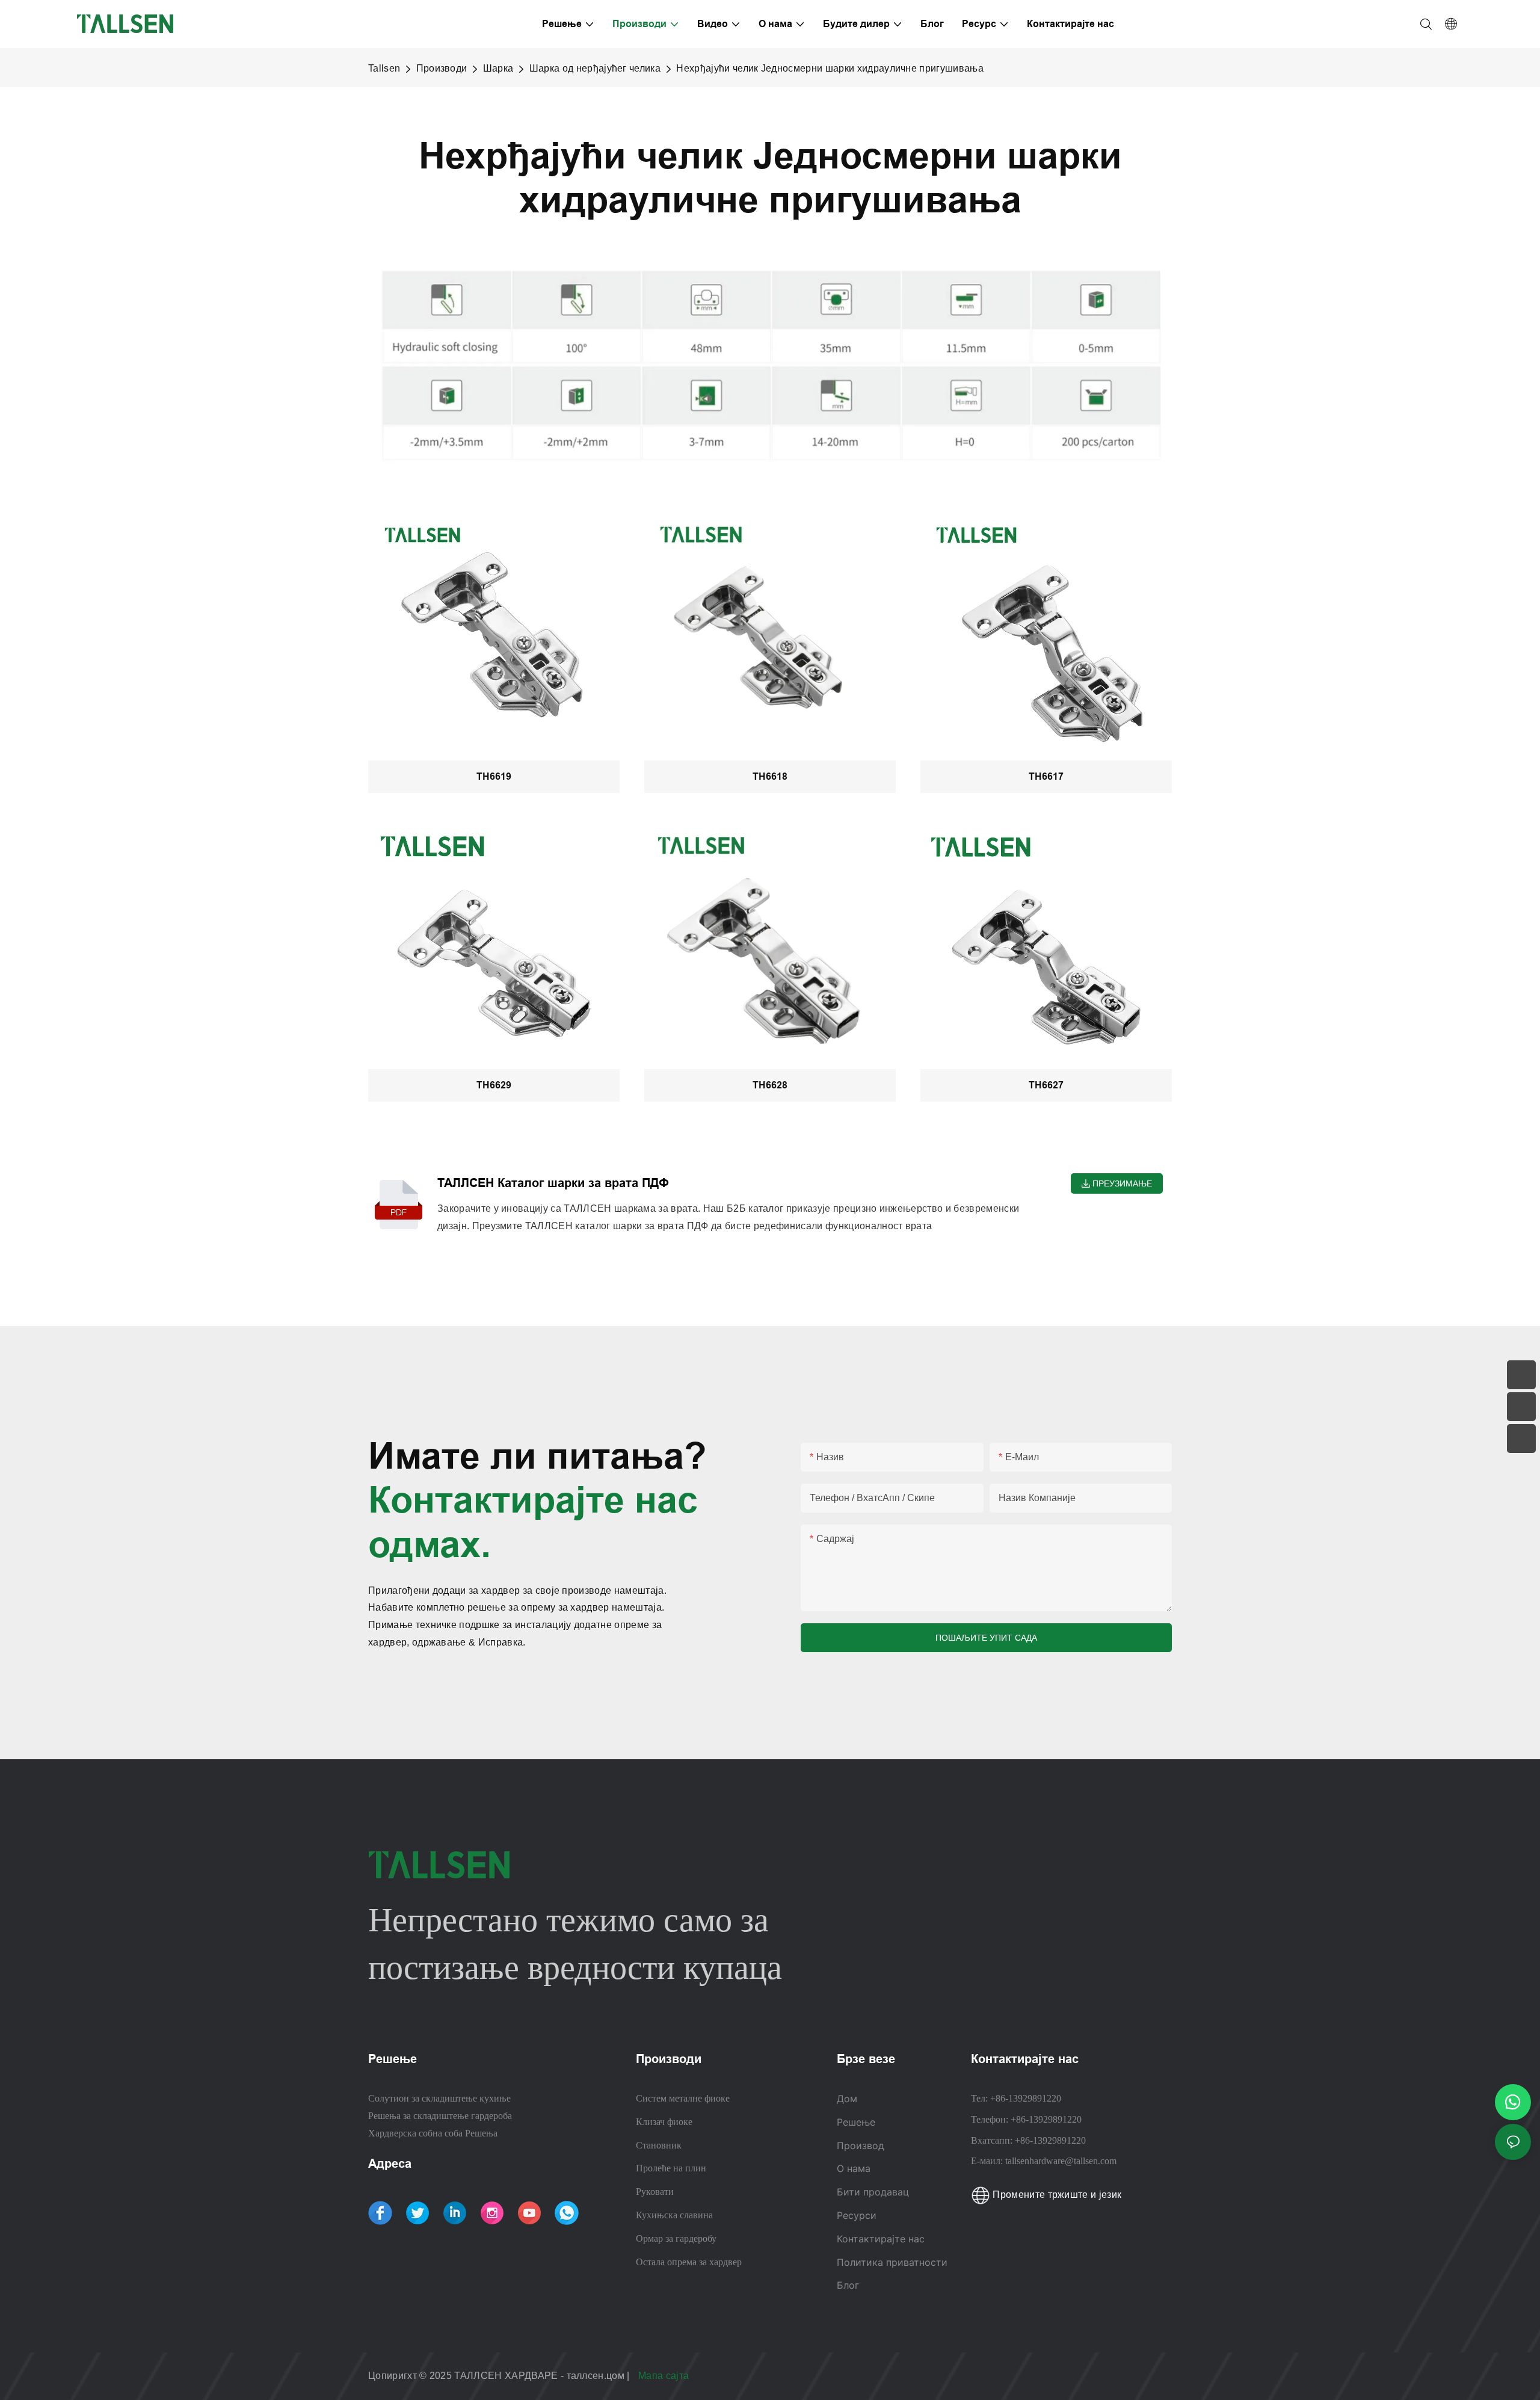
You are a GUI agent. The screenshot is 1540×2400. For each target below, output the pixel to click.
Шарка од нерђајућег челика (595, 68)
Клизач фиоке (664, 2122)
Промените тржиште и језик (1056, 2195)
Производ (861, 2146)
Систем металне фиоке (683, 2098)
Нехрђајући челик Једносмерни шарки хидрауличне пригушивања (830, 68)
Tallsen (384, 68)
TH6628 (770, 1085)
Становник (659, 2145)
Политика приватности (892, 2262)
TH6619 (494, 776)
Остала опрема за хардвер (689, 2262)
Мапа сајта (665, 2376)
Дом (847, 2099)
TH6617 (1046, 776)
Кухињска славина (674, 2215)
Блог (848, 2285)
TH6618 (770, 776)
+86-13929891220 (1026, 2098)
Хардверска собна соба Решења (433, 2133)
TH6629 (494, 1085)
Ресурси (858, 2215)
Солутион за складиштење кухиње (439, 2098)
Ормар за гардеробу (676, 2238)
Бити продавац (873, 2192)
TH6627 (1046, 1085)
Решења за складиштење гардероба (440, 2116)
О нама (854, 2168)
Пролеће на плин (671, 2168)
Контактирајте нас (881, 2239)
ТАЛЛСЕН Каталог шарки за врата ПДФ (553, 1183)
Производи (442, 68)
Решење (856, 2122)
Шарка (498, 68)
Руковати (655, 2192)
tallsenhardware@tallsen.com (1061, 2161)
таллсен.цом (597, 2376)
